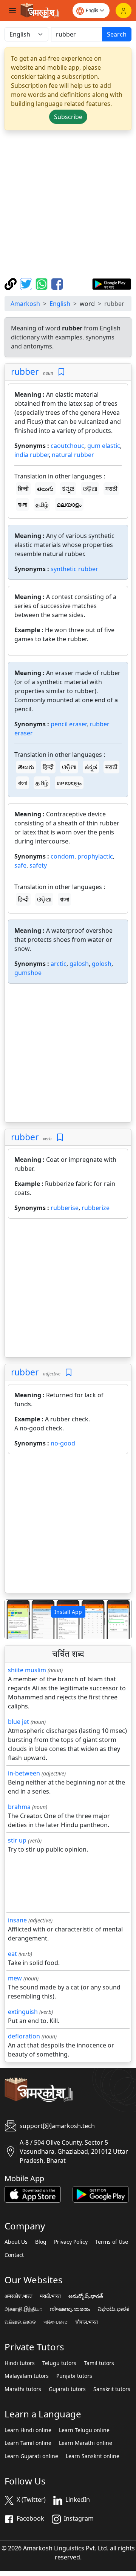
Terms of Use (112, 2242)
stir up (17, 1840)
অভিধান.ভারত (56, 2322)
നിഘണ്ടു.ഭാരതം (70, 2309)
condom (63, 856)
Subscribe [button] (68, 117)
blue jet (19, 1722)
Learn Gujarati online (31, 2456)
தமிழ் (42, 504)
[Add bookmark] (61, 372)
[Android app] (101, 2194)
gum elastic (104, 446)
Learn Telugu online (84, 2430)
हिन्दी (23, 489)
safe (20, 865)
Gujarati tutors (67, 2389)
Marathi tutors (23, 2389)
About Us (16, 2242)
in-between (24, 1773)
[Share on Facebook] (57, 283)
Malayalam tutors (27, 2376)
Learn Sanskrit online (93, 2456)
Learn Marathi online (86, 2443)
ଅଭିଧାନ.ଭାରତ (20, 2322)
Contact (14, 2255)
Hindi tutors (20, 2363)
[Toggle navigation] (12, 11)
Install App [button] (68, 1612)
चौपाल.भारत (87, 2322)
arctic (59, 964)
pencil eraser (69, 724)
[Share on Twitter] (27, 283)
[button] (14, 1619)
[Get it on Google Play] (112, 283)
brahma (19, 1807)
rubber (25, 371)
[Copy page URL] (12, 283)
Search (117, 34)
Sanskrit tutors (112, 2389)
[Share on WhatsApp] (42, 283)
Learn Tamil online (28, 2443)
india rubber (32, 455)
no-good (63, 1443)
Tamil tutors (99, 2363)
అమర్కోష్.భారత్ (86, 2296)
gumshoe (28, 973)
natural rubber (73, 455)
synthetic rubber (74, 569)
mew (15, 1978)
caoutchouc (67, 446)
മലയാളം (69, 504)
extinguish (23, 2012)
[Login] (124, 11)
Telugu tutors (59, 2363)
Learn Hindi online (28, 2430)
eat (12, 1954)
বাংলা (22, 504)
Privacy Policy (71, 2242)
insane (17, 1920)
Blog (41, 2242)
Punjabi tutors (74, 2376)
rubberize (96, 1208)
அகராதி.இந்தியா (23, 2309)
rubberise (65, 1208)
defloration (24, 2036)
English (60, 304)
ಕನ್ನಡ (68, 489)
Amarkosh (25, 304)
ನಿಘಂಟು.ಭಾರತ (114, 2309)
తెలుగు (45, 489)
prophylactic (95, 856)
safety (38, 865)
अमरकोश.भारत (19, 2296)
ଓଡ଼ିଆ (90, 489)
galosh (79, 964)
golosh (102, 964)
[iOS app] (33, 2194)
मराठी (111, 489)
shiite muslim (27, 1670)
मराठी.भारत (50, 2296)
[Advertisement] (68, 204)
